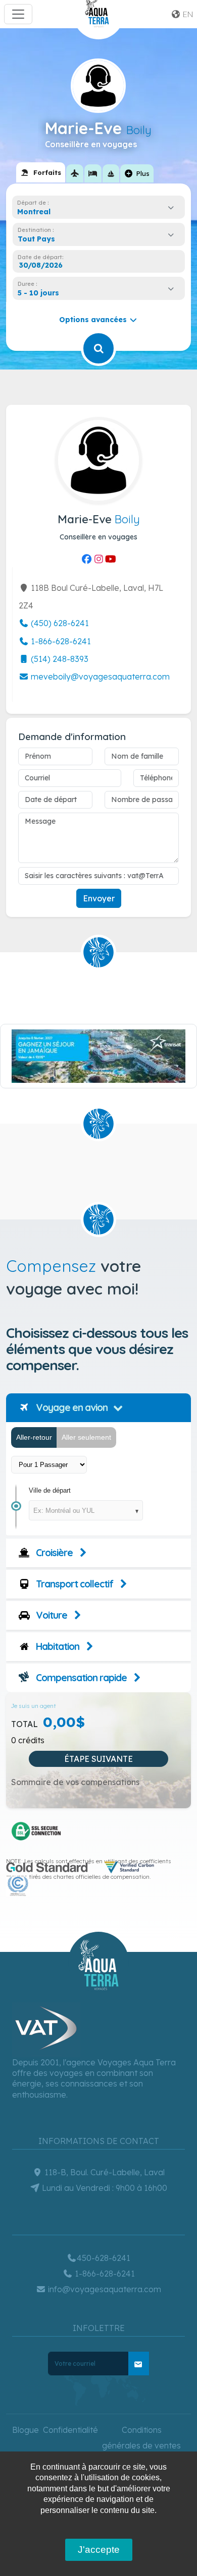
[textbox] (39, 239)
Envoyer (99, 898)
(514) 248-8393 (59, 659)
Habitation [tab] (57, 1646)
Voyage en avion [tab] (71, 1407)
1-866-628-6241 (60, 641)
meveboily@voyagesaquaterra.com (99, 677)
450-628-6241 (104, 2258)
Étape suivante (98, 1759)
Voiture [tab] (51, 1615)
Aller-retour (34, 1437)
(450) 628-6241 (59, 623)
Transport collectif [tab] (73, 1584)
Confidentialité (70, 2430)
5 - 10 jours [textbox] (38, 293)
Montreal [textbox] (34, 212)
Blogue (26, 2430)
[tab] (41, 172)
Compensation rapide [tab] (80, 1678)
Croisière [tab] (53, 1553)
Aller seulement (86, 1437)
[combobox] (98, 212)
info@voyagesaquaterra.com (104, 2289)
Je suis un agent (34, 1706)
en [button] (187, 14)
